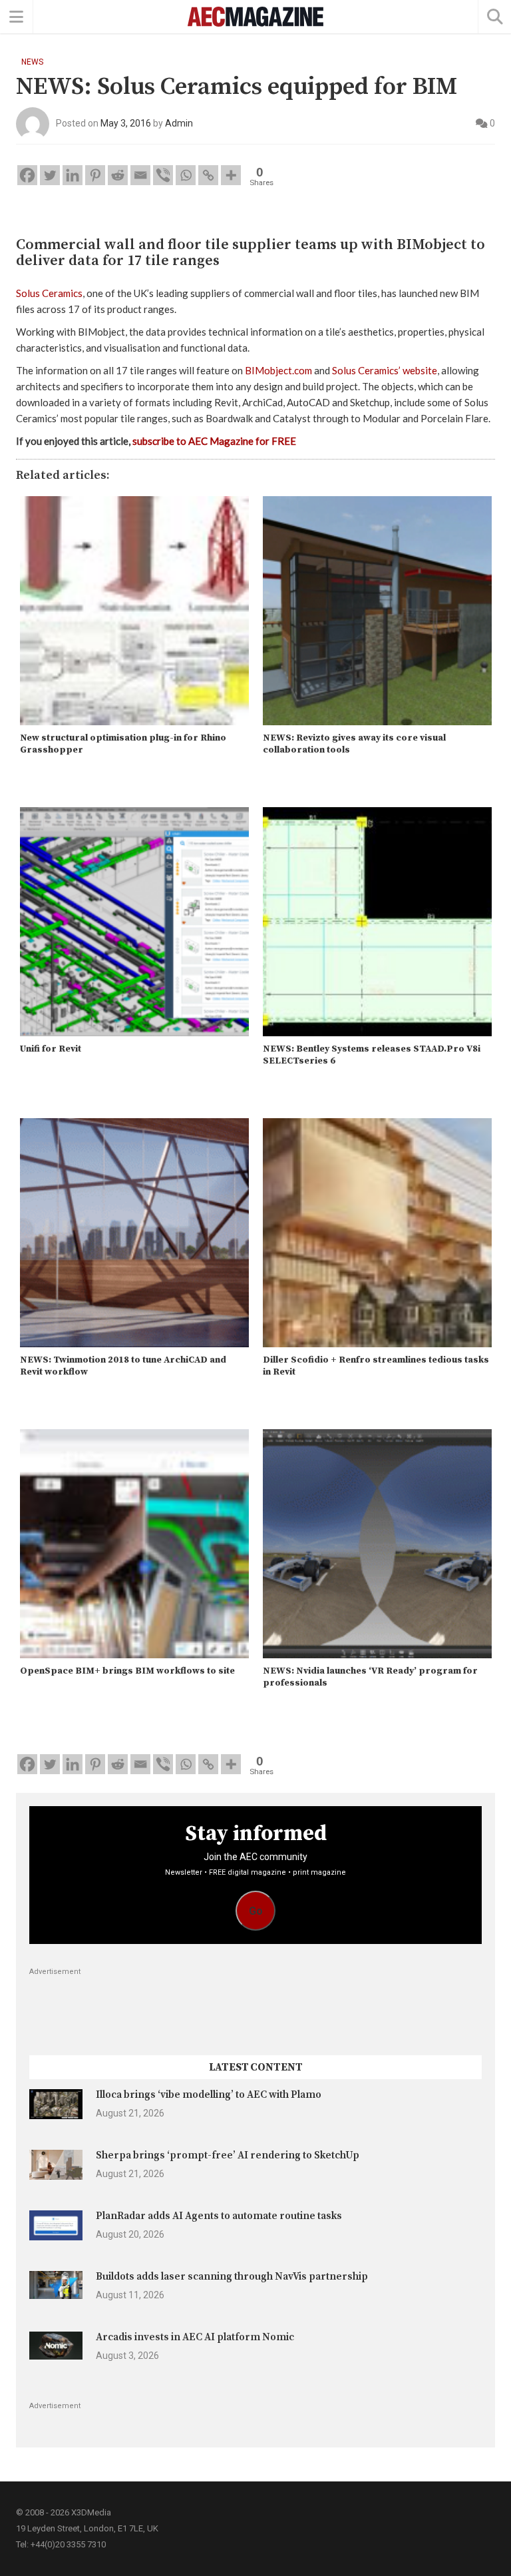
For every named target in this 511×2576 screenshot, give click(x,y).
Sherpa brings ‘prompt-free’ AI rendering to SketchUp (228, 2155)
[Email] (140, 175)
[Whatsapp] (186, 175)
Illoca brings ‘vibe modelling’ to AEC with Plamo (209, 2095)
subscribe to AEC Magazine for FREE (214, 441)
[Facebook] (27, 175)
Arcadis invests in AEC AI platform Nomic (195, 2337)
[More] (231, 175)
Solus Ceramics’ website (385, 370)
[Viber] (163, 175)
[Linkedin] (73, 175)
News (32, 62)
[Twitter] (50, 175)
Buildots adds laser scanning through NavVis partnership (232, 2277)
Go (256, 1911)
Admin (179, 123)
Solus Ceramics (49, 293)
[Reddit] (118, 175)
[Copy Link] (208, 175)
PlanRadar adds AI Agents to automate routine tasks (219, 2216)
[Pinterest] (95, 175)
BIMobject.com (278, 370)
